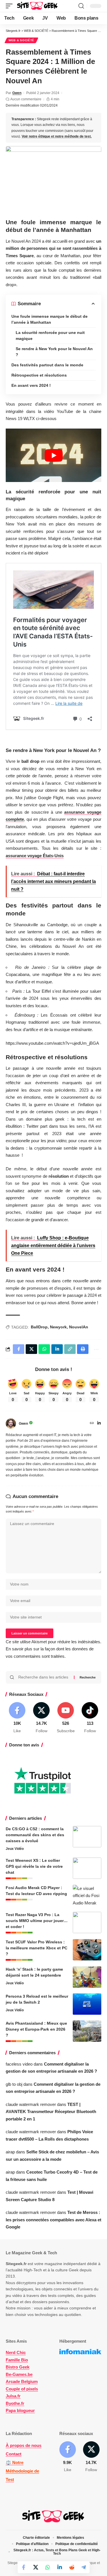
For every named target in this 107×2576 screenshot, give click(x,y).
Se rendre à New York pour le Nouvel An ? (54, 352)
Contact (14, 2454)
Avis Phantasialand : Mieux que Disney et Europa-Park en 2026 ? (36, 2029)
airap (10, 2152)
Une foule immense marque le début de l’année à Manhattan (50, 319)
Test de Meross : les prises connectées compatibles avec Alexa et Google (53, 2220)
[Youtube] (66, 1718)
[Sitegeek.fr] (38, 6)
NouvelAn (79, 1327)
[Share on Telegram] (84, 2567)
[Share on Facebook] (24, 2567)
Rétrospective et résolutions (39, 375)
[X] (41, 1718)
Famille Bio (17, 2360)
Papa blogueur (20, 2410)
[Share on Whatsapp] (48, 2567)
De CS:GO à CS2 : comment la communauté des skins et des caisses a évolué (35, 1835)
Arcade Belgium (22, 2381)
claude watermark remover (31, 2104)
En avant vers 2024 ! (31, 385)
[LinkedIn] (99, 1424)
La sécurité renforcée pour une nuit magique (50, 335)
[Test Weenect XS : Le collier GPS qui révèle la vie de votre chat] (87, 1868)
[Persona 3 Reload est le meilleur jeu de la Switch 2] (87, 2004)
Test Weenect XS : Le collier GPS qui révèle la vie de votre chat (34, 1866)
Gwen (17, 93)
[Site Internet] (92, 1424)
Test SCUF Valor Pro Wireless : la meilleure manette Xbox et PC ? (37, 1948)
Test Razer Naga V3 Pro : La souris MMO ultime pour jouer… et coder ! (37, 1921)
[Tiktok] (90, 1718)
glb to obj (14, 2084)
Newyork (58, 1327)
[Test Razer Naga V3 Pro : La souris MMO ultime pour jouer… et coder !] (87, 1922)
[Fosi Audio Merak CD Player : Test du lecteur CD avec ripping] (87, 1895)
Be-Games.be (19, 2374)
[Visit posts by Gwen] (11, 1424)
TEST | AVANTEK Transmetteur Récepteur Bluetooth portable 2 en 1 (51, 2112)
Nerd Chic (16, 2352)
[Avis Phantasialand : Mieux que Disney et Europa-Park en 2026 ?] (87, 2031)
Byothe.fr (15, 2403)
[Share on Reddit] (72, 2567)
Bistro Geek (18, 2367)
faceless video (19, 2064)
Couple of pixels (22, 2389)
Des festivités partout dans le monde (47, 365)
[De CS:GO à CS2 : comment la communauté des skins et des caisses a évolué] (87, 1837)
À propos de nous (24, 2445)
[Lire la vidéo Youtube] (53, 455)
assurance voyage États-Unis (35, 856)
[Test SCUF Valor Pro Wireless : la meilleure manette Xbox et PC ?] (87, 1950)
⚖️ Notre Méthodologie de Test (22, 2471)
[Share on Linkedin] (60, 2567)
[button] (11, 6)
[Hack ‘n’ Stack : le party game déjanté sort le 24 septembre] (87, 1977)
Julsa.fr (13, 2396)
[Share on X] (36, 2567)
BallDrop (39, 1327)
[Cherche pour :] (44, 1677)
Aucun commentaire (26, 99)
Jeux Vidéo (15, 1849)
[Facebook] (17, 1718)
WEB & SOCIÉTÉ (21, 40)
